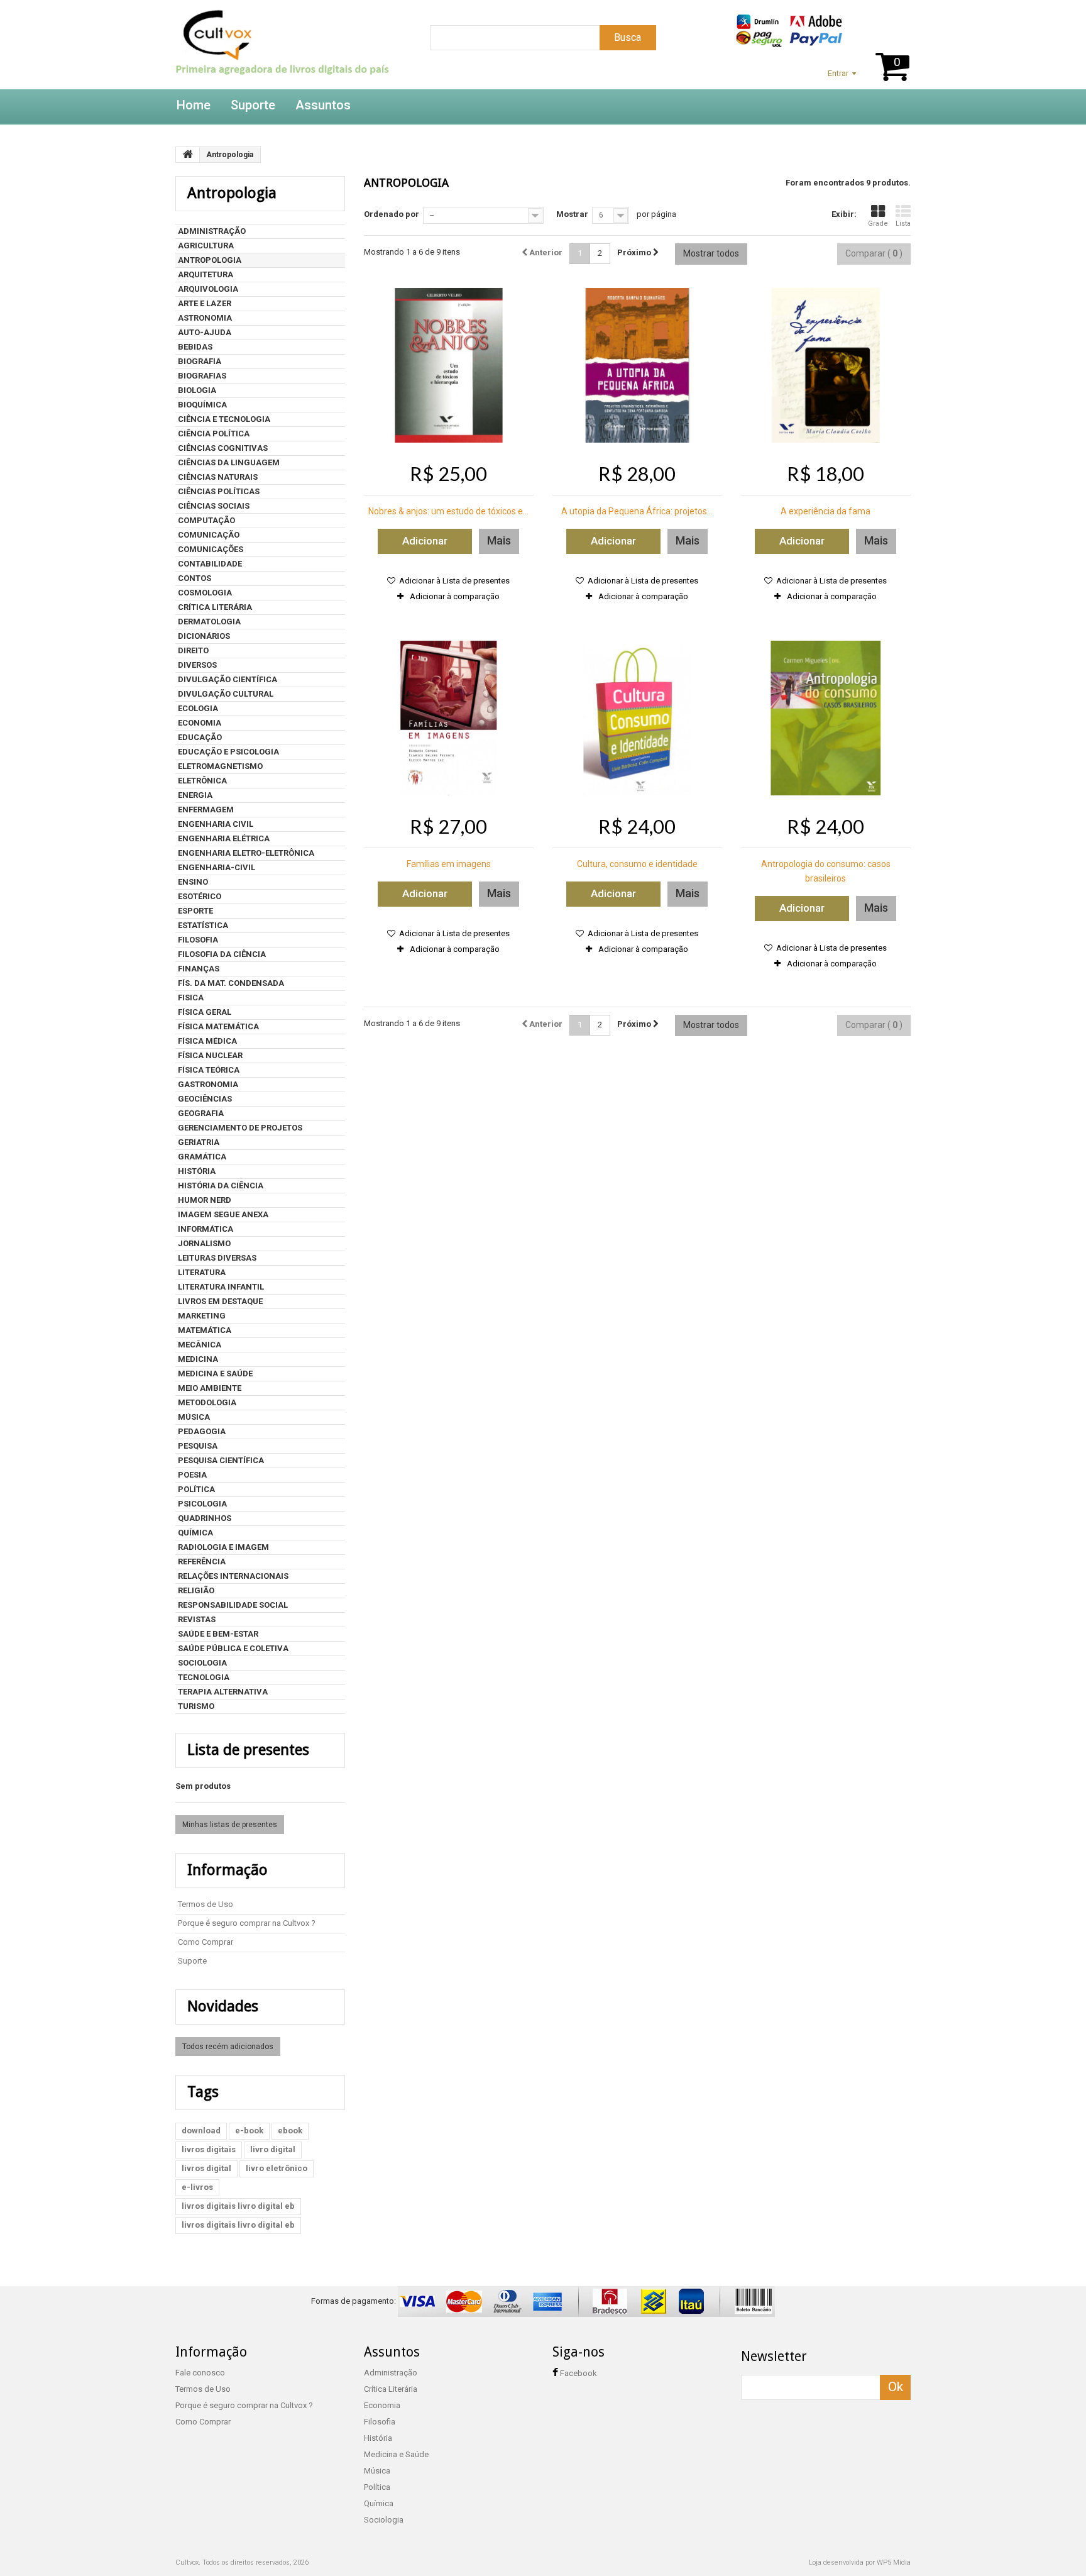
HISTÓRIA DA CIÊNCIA (221, 1186)
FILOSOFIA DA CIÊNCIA (222, 954)
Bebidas (195, 347)
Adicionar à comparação (455, 596)
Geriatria (199, 1142)
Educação (200, 737)
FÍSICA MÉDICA (207, 1041)
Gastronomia (208, 1084)
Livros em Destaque (220, 1301)
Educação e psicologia (228, 752)
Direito (193, 650)
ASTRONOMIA (205, 318)
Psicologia (202, 1504)
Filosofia (198, 940)
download (201, 2131)
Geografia (201, 1113)
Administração (212, 231)
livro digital (273, 2149)
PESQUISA (198, 1446)
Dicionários (204, 636)
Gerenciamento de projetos (240, 1128)
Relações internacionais (233, 1576)
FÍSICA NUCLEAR (210, 1055)
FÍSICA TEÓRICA (209, 1070)
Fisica (191, 998)
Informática (206, 1229)
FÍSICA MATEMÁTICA (218, 1026)
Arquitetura (206, 274)
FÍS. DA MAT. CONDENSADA (231, 983)
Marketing (202, 1316)
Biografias (202, 376)
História (197, 1171)
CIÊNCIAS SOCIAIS (214, 506)
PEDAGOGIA (202, 1431)
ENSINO (193, 882)
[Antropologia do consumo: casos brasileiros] (826, 718)
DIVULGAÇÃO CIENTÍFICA (228, 679)
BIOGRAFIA (200, 361)
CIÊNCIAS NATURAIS (218, 477)
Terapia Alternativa (223, 1692)
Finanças (199, 969)
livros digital (206, 2168)
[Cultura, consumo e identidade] (637, 718)
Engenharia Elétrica (224, 838)
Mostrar (572, 214)
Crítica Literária (215, 607)
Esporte (195, 911)
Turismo (196, 1706)
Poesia (192, 1475)
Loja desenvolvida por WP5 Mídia (860, 2562)
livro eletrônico (277, 2168)
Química (195, 1533)
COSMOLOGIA (205, 593)
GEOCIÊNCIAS (205, 1099)
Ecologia (198, 708)
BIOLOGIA (197, 390)
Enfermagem (206, 810)
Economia (200, 723)
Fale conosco (200, 2373)
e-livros (197, 2187)
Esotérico (200, 896)
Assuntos (323, 105)
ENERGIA (195, 795)
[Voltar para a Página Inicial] (188, 155)
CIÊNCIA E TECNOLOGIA (224, 419)
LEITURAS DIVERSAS (217, 1258)
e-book (249, 2131)
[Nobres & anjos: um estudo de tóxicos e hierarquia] (449, 365)
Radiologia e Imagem (223, 1547)
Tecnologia (204, 1677)
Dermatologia (209, 622)
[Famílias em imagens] (449, 718)
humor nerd (205, 1200)
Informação (228, 1870)
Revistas (197, 1619)
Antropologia (210, 260)
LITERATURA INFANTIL (221, 1287)
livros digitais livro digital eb (238, 2206)
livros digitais (209, 2149)
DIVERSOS (197, 665)
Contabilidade (210, 564)
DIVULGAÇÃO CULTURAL (226, 694)
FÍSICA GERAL (205, 1012)
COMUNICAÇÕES (211, 549)
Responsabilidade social (233, 1605)
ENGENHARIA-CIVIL (217, 867)
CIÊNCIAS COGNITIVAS (223, 448)
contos (195, 578)
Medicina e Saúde (215, 1374)
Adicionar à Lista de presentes (453, 581)
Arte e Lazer (205, 303)
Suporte (253, 105)
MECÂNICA (200, 1345)
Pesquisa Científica (221, 1460)
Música (194, 1417)
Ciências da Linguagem (229, 462)
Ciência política (214, 434)
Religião (196, 1590)
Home (194, 105)
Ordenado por (392, 214)
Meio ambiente (210, 1388)
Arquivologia (208, 289)
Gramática (202, 1157)
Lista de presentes (248, 1750)
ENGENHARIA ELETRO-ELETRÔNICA (246, 853)
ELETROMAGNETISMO (220, 766)
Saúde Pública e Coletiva (233, 1648)
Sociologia (202, 1663)
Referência (202, 1562)
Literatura (202, 1272)
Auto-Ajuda (205, 332)
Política (196, 1489)
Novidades (223, 2006)
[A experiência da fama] (826, 365)
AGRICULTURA (206, 246)
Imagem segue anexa (223, 1214)
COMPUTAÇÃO (206, 520)
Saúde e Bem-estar (218, 1634)
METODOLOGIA (207, 1402)
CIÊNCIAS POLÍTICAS (219, 491)
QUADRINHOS (205, 1518)
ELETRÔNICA (202, 781)
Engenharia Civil (216, 824)
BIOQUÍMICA (202, 405)
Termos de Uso (206, 1904)
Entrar (838, 73)
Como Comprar (206, 1942)
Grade (878, 224)
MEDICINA (198, 1359)
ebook (290, 2131)
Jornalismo (204, 1243)
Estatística (203, 925)
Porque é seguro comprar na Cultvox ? (247, 1923)
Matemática (205, 1330)
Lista (903, 224)
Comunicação (209, 535)
